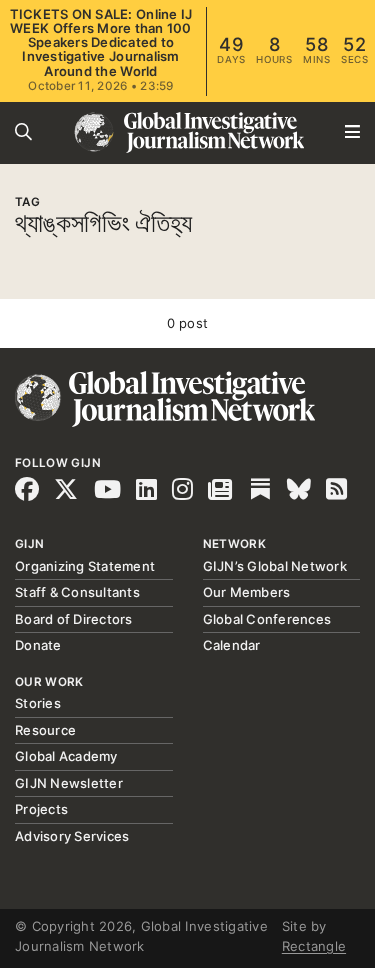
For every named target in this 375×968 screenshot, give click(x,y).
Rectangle (314, 946)
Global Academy (66, 756)
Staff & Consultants (77, 592)
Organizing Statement (85, 566)
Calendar (232, 645)
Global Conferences (267, 619)
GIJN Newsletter (69, 783)
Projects (41, 809)
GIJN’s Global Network (275, 566)
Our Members (247, 592)
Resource (45, 730)
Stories (38, 703)
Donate (38, 645)
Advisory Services (72, 836)
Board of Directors (74, 619)
